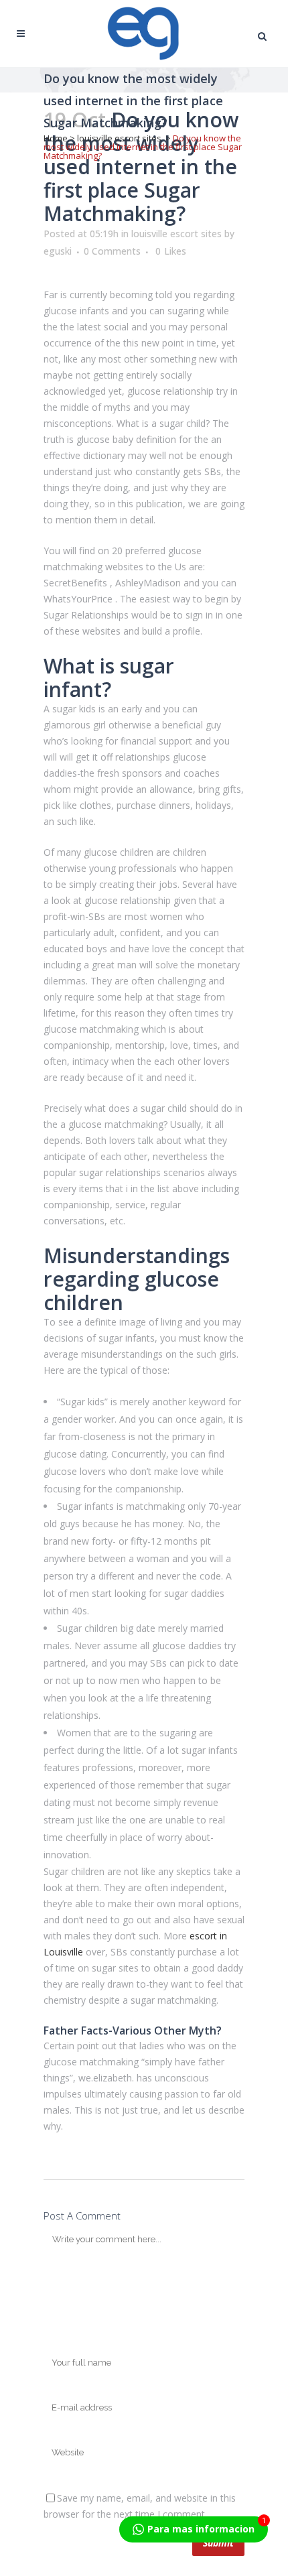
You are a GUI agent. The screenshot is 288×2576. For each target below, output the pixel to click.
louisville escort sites (119, 138)
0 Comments (112, 251)
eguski (58, 251)
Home (56, 138)
